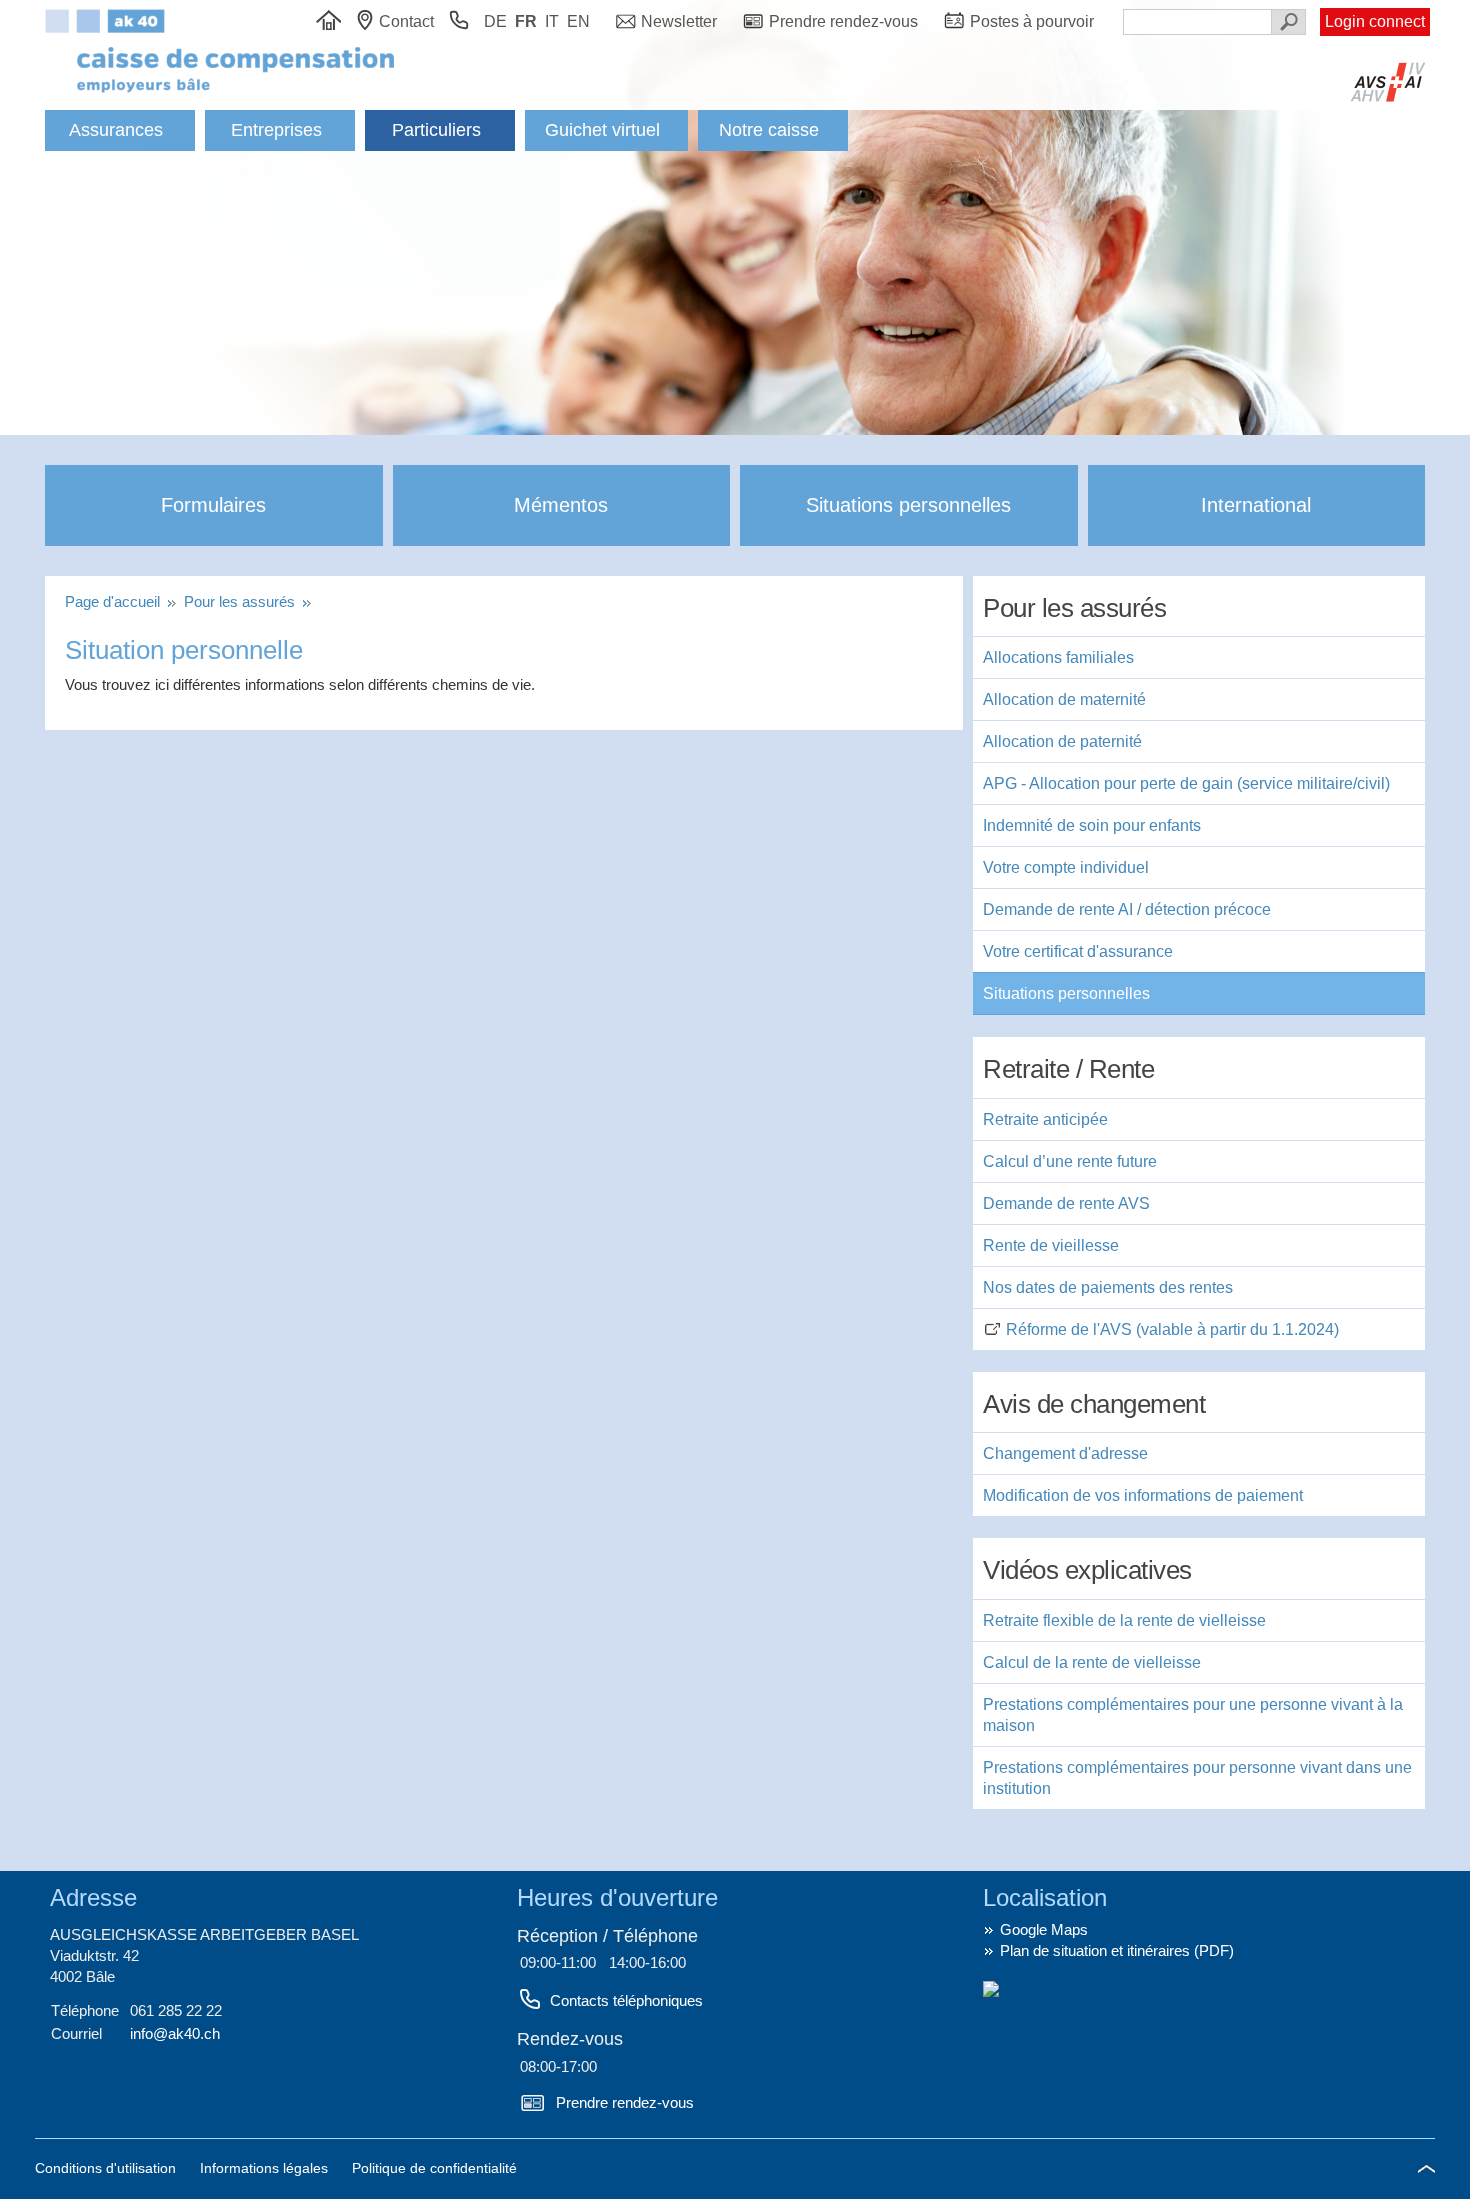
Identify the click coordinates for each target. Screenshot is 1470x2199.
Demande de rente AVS (1066, 1203)
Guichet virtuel (602, 130)
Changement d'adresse (1065, 1453)
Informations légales (266, 2168)
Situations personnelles (908, 505)
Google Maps (1044, 1929)
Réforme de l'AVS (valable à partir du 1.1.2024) (1172, 1329)
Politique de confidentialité (434, 2168)
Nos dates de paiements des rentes (1108, 1287)
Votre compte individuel (1066, 867)
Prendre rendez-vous (625, 2102)
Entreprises (276, 130)
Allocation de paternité (1062, 741)
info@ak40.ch (175, 2033)
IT (552, 21)
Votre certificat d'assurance (1078, 951)
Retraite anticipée (1045, 1119)
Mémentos (561, 505)
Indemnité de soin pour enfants (1092, 825)
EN (578, 21)
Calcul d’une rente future (1070, 1161)
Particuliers (436, 130)
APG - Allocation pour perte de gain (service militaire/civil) (1186, 783)
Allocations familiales (1058, 657)
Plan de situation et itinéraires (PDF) (1117, 1950)
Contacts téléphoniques (626, 2000)
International (1256, 505)
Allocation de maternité (1064, 699)
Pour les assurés (241, 601)
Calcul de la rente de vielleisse (1092, 1662)
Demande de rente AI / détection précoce (1127, 909)
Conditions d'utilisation (107, 2168)
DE (495, 21)
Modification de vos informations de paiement (1143, 1495)
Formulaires (213, 505)
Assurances (116, 130)
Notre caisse (769, 130)
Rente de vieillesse (1051, 1245)
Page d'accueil (116, 601)
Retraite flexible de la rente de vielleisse (1124, 1620)
